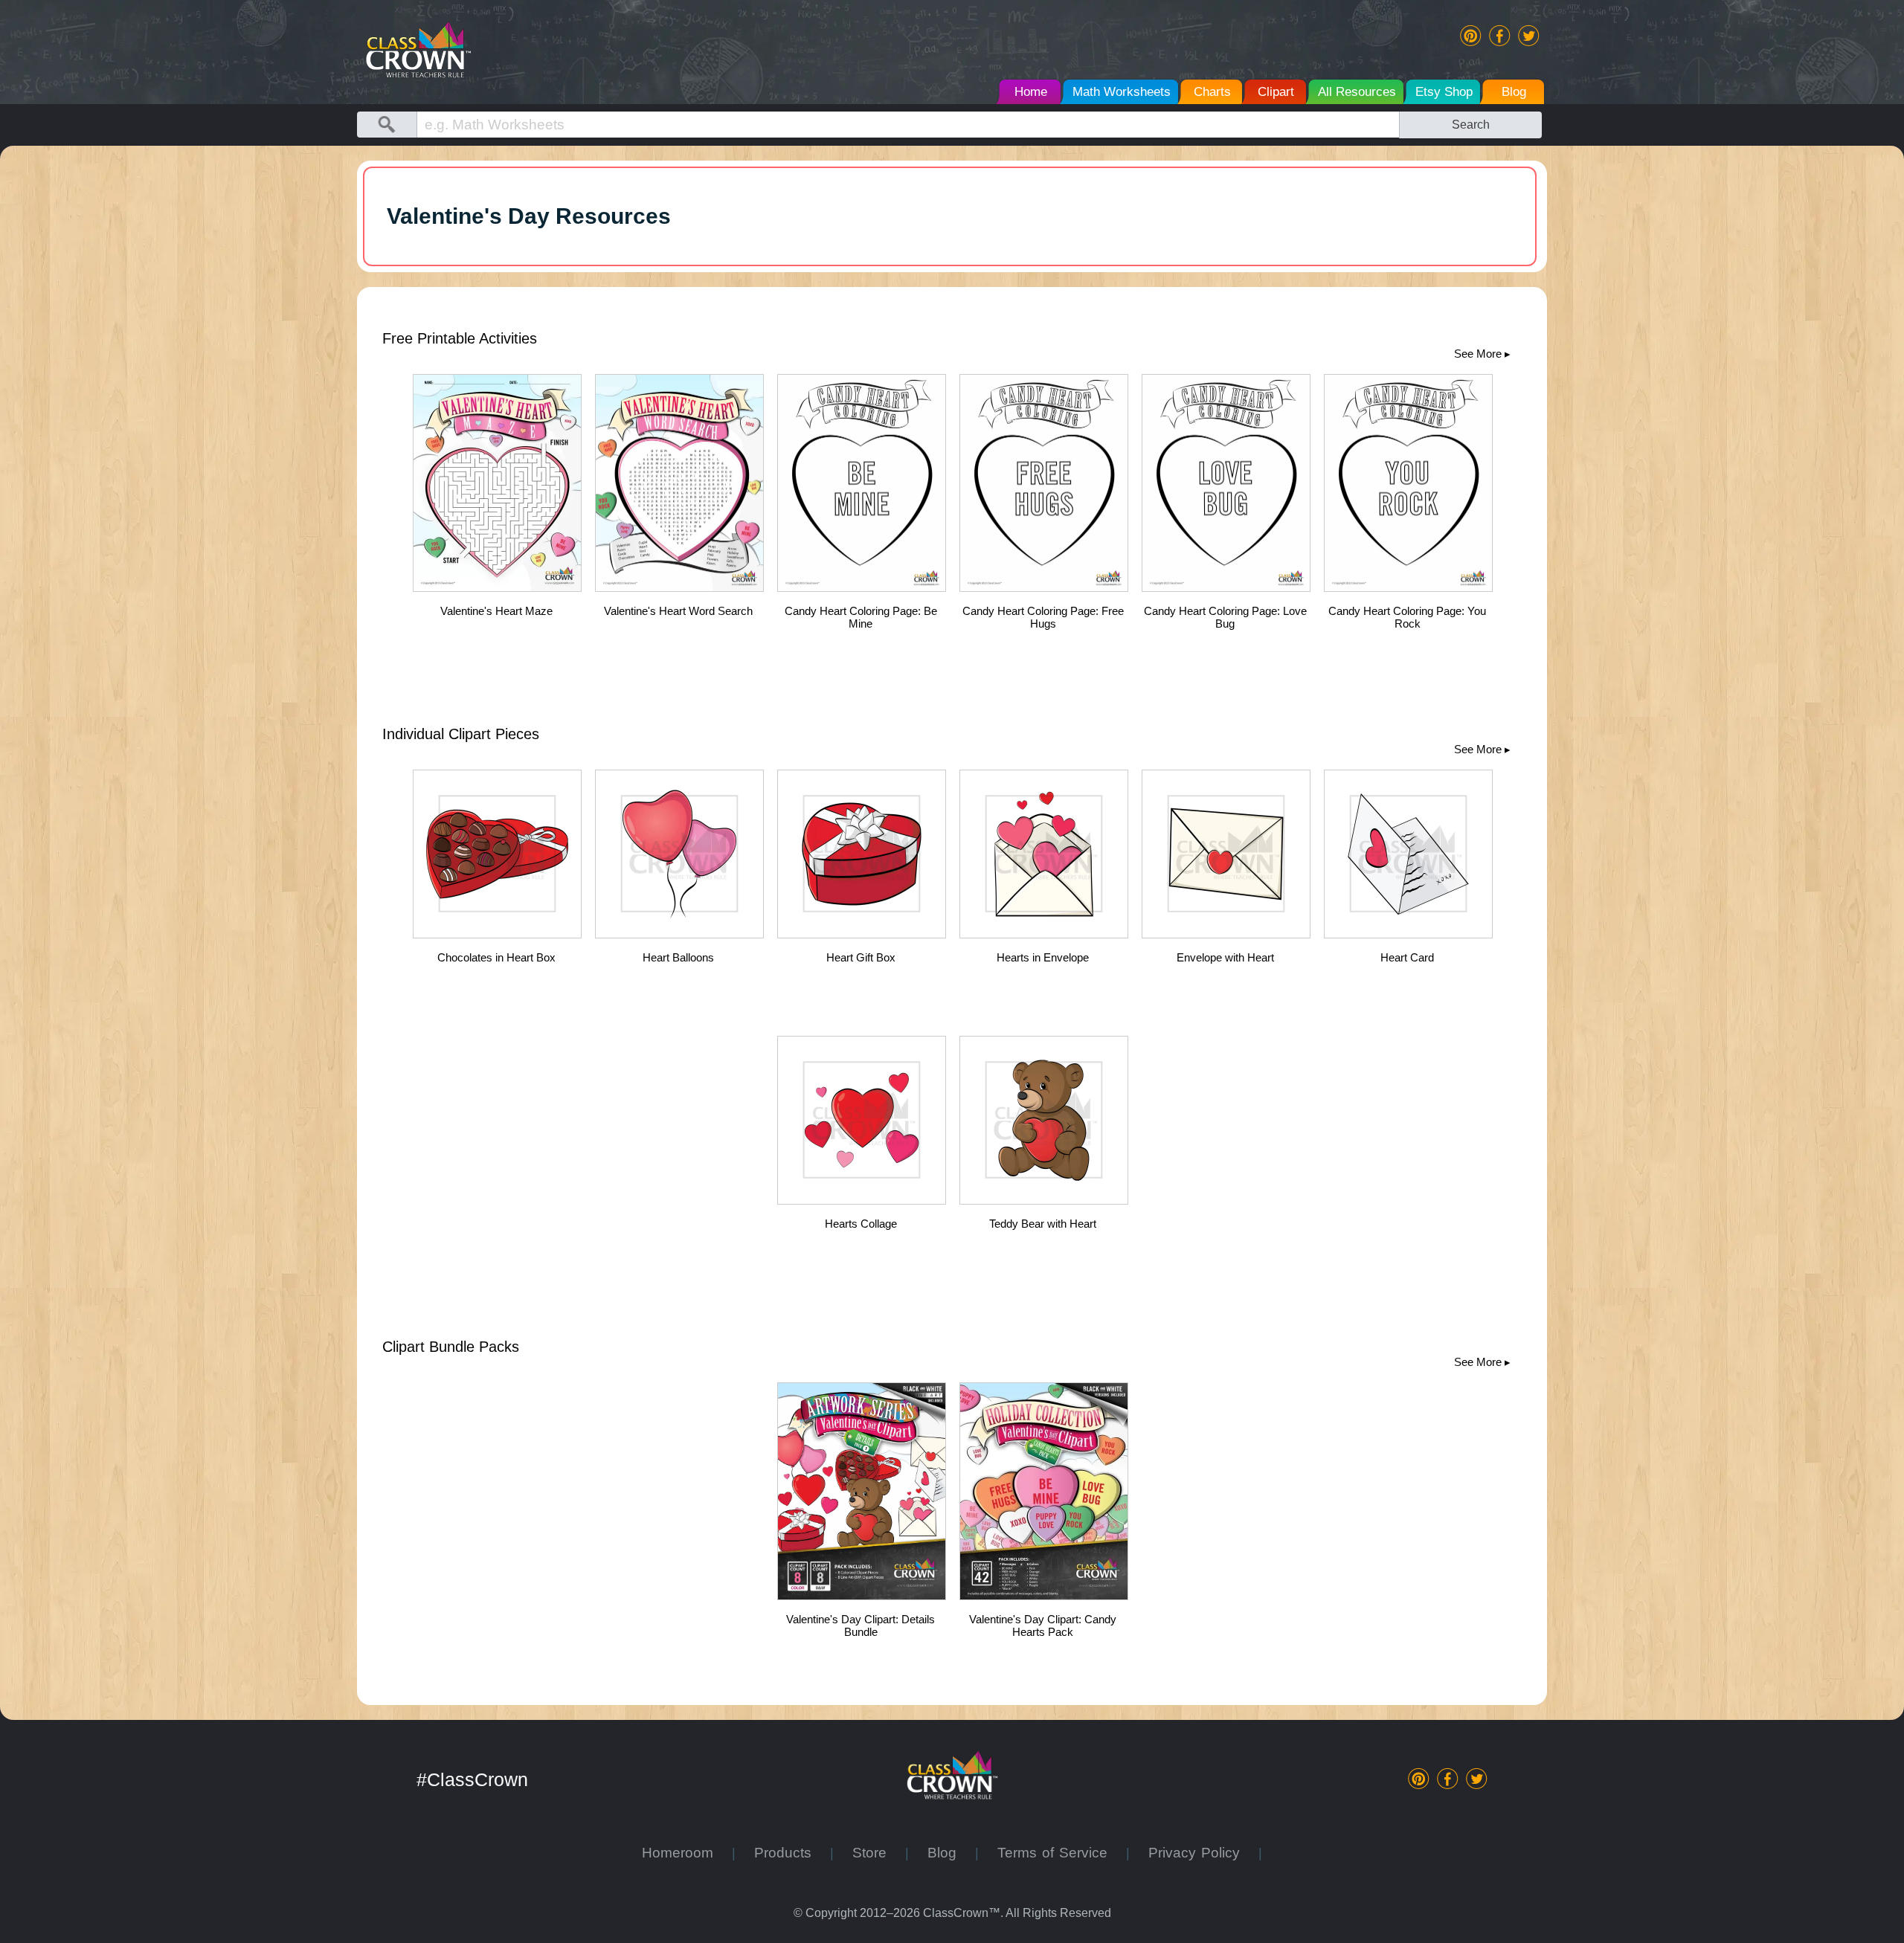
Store (879, 1853)
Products (792, 1853)
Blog (951, 1853)
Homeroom (687, 1853)
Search (1471, 124)
